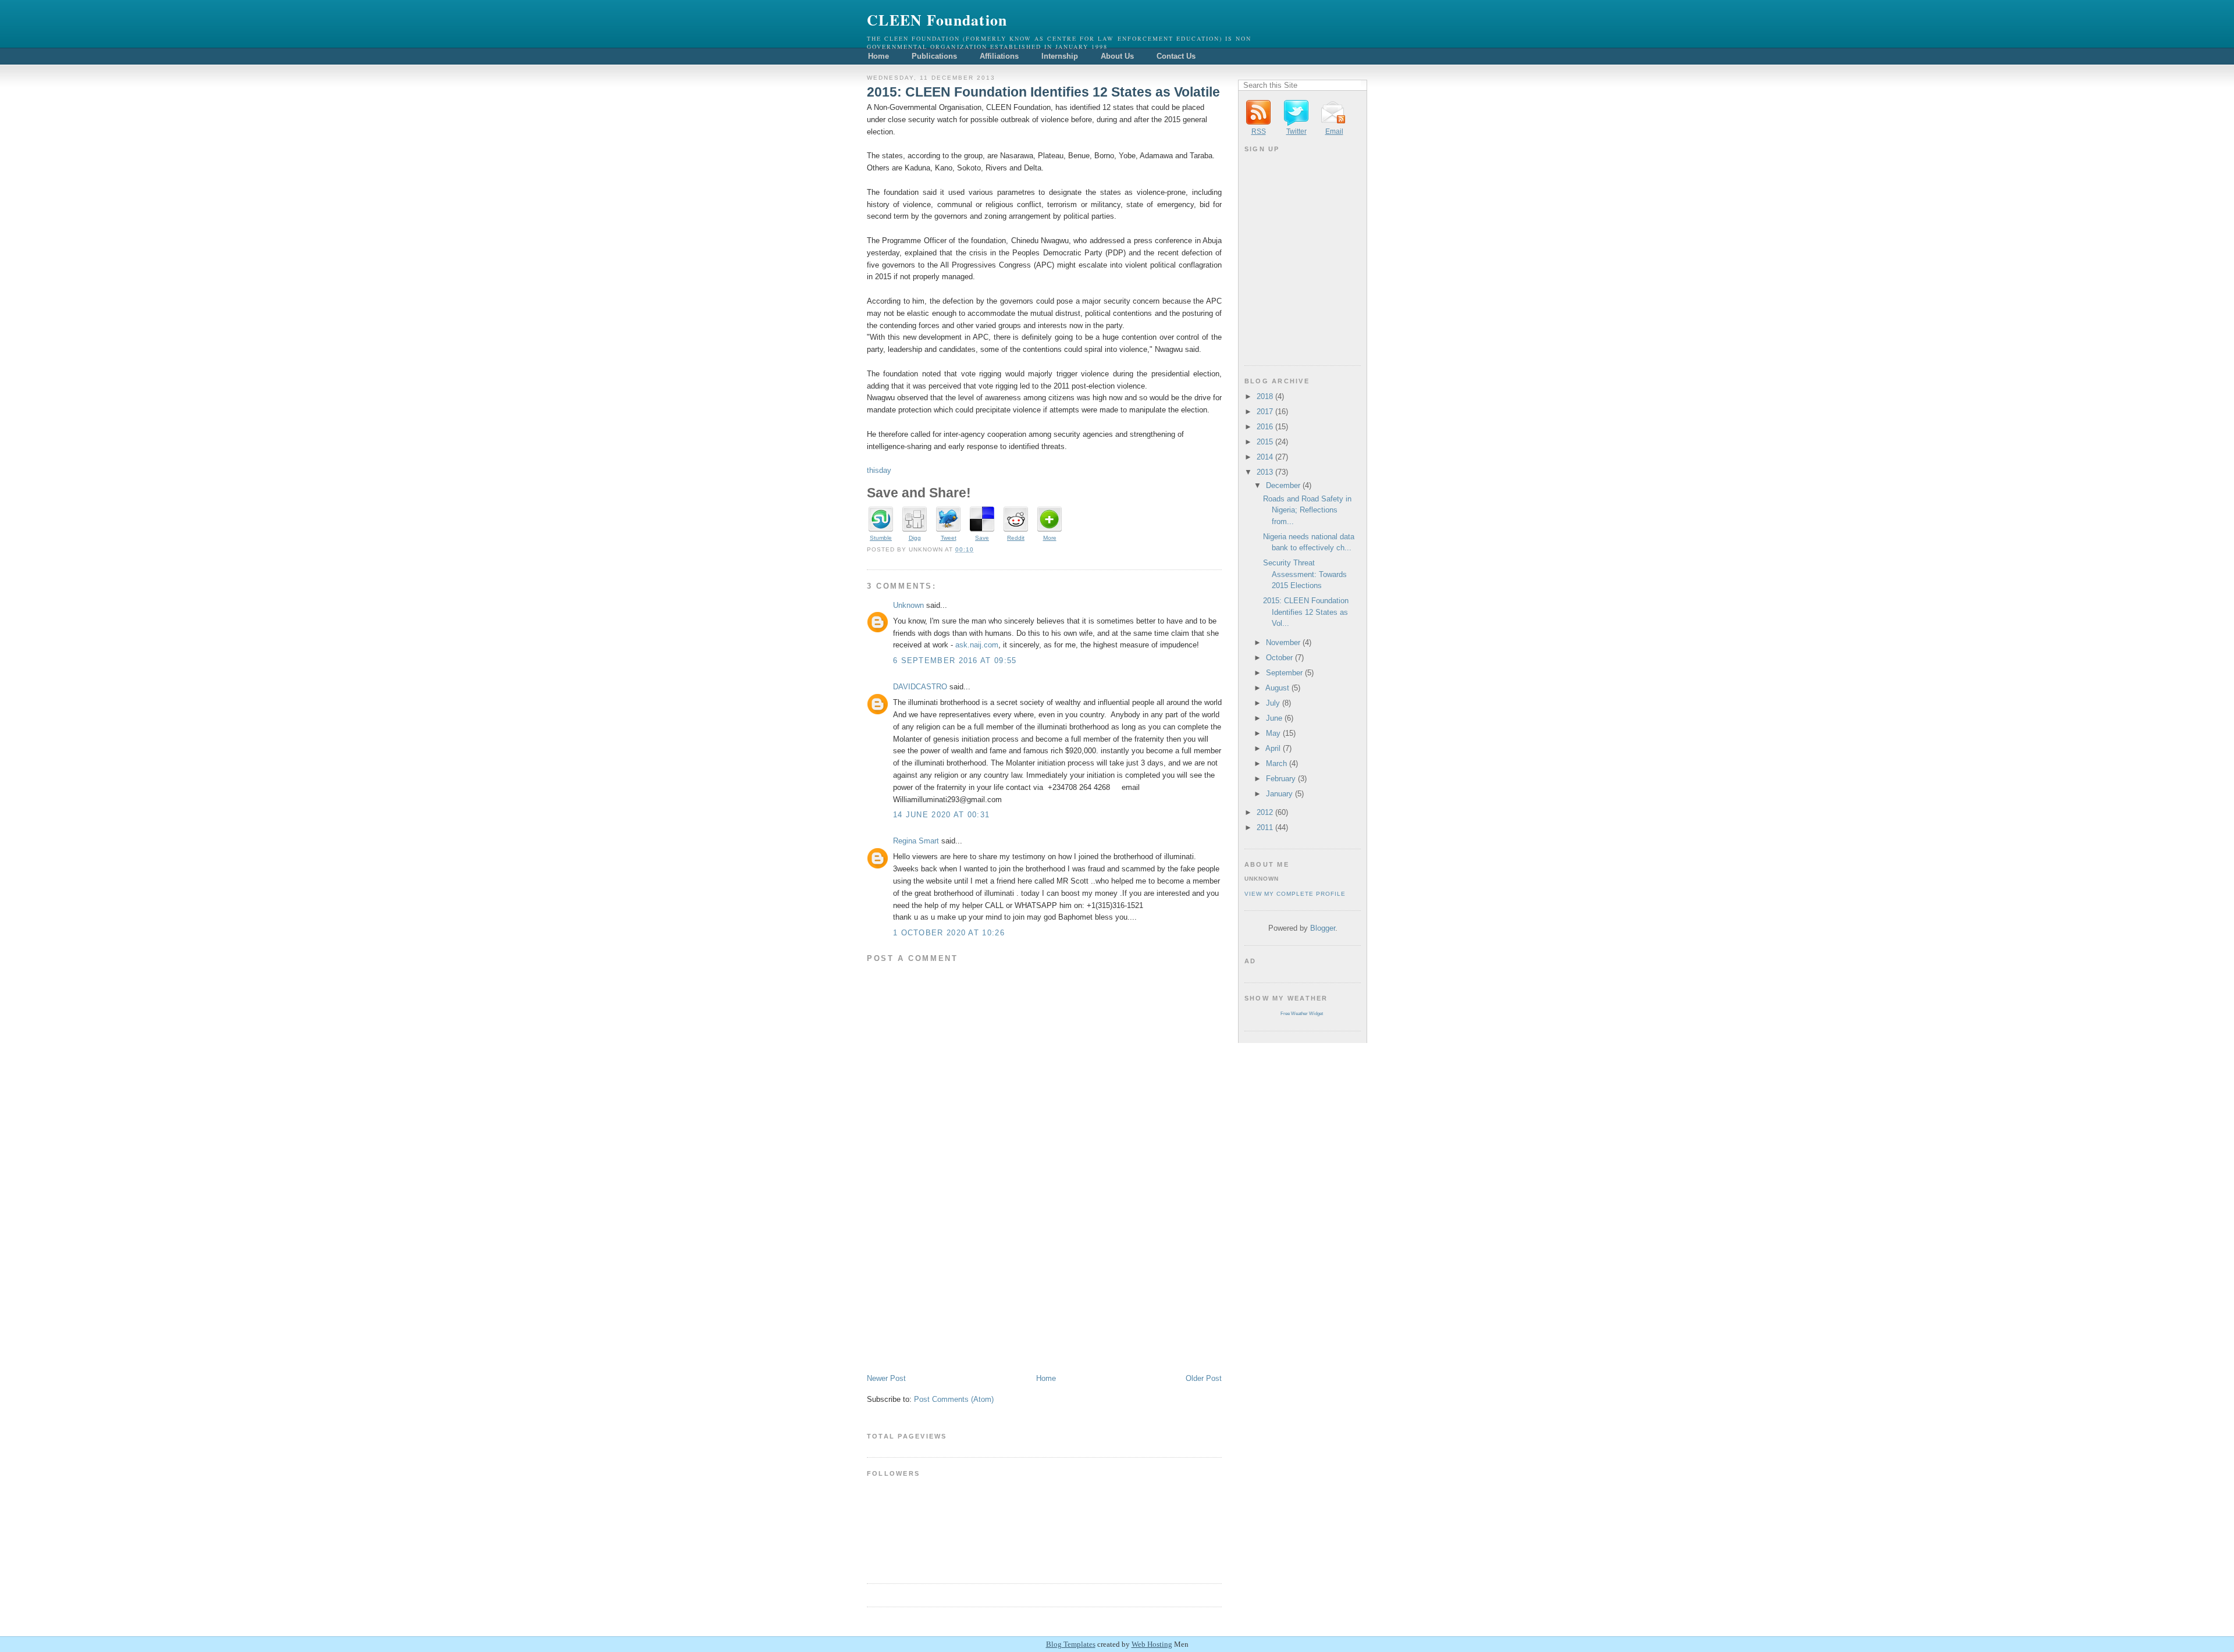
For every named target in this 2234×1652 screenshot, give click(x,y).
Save (982, 538)
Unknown (908, 605)
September (1284, 673)
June (1274, 718)
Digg (915, 538)
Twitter (1296, 131)
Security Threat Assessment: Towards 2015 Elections (1305, 574)
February (1281, 779)
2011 (1265, 827)
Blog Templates (1071, 1644)
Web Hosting (1152, 1644)
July (1273, 703)
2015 (1265, 442)
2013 (1265, 472)
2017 (1265, 412)
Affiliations (999, 56)
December (1283, 485)
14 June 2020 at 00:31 (941, 815)
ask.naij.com (977, 645)
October (1279, 658)
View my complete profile (1295, 894)
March (1276, 763)
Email (1334, 131)
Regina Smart (916, 841)
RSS (1259, 131)
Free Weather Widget (1302, 1014)
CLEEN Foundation (937, 20)
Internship (1060, 56)
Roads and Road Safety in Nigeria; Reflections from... (1307, 510)
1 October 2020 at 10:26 (949, 933)
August (1277, 688)
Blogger (1323, 928)
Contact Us (1176, 56)
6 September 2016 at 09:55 (955, 661)
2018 (1265, 396)
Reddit (1016, 538)
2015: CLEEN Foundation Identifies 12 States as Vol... (1306, 612)
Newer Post (886, 1378)
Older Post (1204, 1378)
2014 (1265, 457)
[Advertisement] (954, 1292)
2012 (1265, 812)
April (1273, 748)
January (1279, 794)
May (1273, 733)
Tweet (949, 538)
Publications (934, 56)
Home (878, 56)
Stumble (881, 538)
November (1283, 642)
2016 (1265, 427)
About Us (1117, 56)
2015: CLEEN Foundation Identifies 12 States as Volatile (1043, 92)
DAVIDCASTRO (920, 687)
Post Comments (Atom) (954, 1399)
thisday (879, 470)
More (1050, 538)
